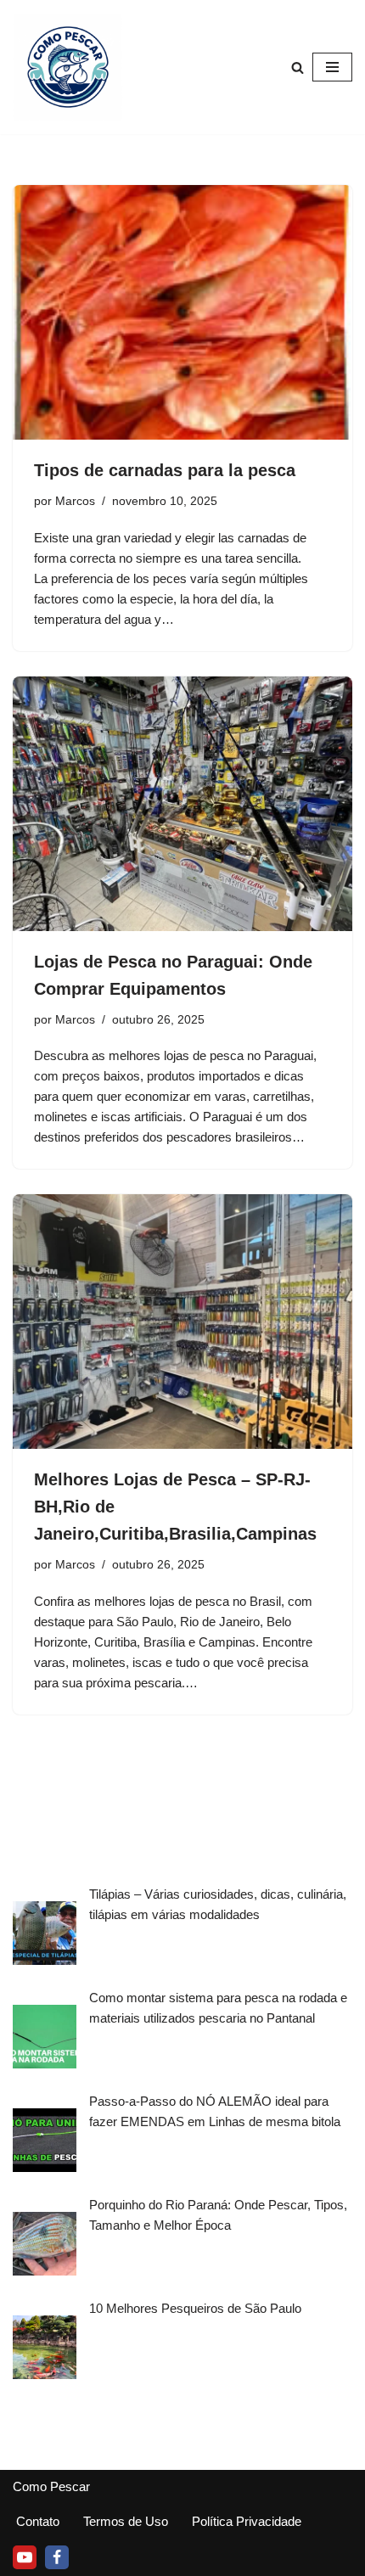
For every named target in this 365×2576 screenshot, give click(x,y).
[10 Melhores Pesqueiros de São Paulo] (45, 2350)
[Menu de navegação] (332, 67)
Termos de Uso (126, 2521)
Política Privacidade (247, 2521)
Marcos (75, 501)
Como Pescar (51, 2486)
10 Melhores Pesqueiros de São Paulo (195, 2308)
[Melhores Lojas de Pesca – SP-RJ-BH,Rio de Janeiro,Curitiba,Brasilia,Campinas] (182, 1322)
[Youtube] (25, 2557)
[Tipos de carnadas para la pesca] (182, 312)
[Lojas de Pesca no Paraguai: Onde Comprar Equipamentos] (182, 804)
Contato (38, 2521)
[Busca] (298, 67)
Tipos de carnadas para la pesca (165, 470)
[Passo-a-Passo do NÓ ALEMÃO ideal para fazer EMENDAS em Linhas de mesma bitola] (45, 2143)
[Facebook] (57, 2557)
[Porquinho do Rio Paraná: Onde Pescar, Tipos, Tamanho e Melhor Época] (45, 2247)
